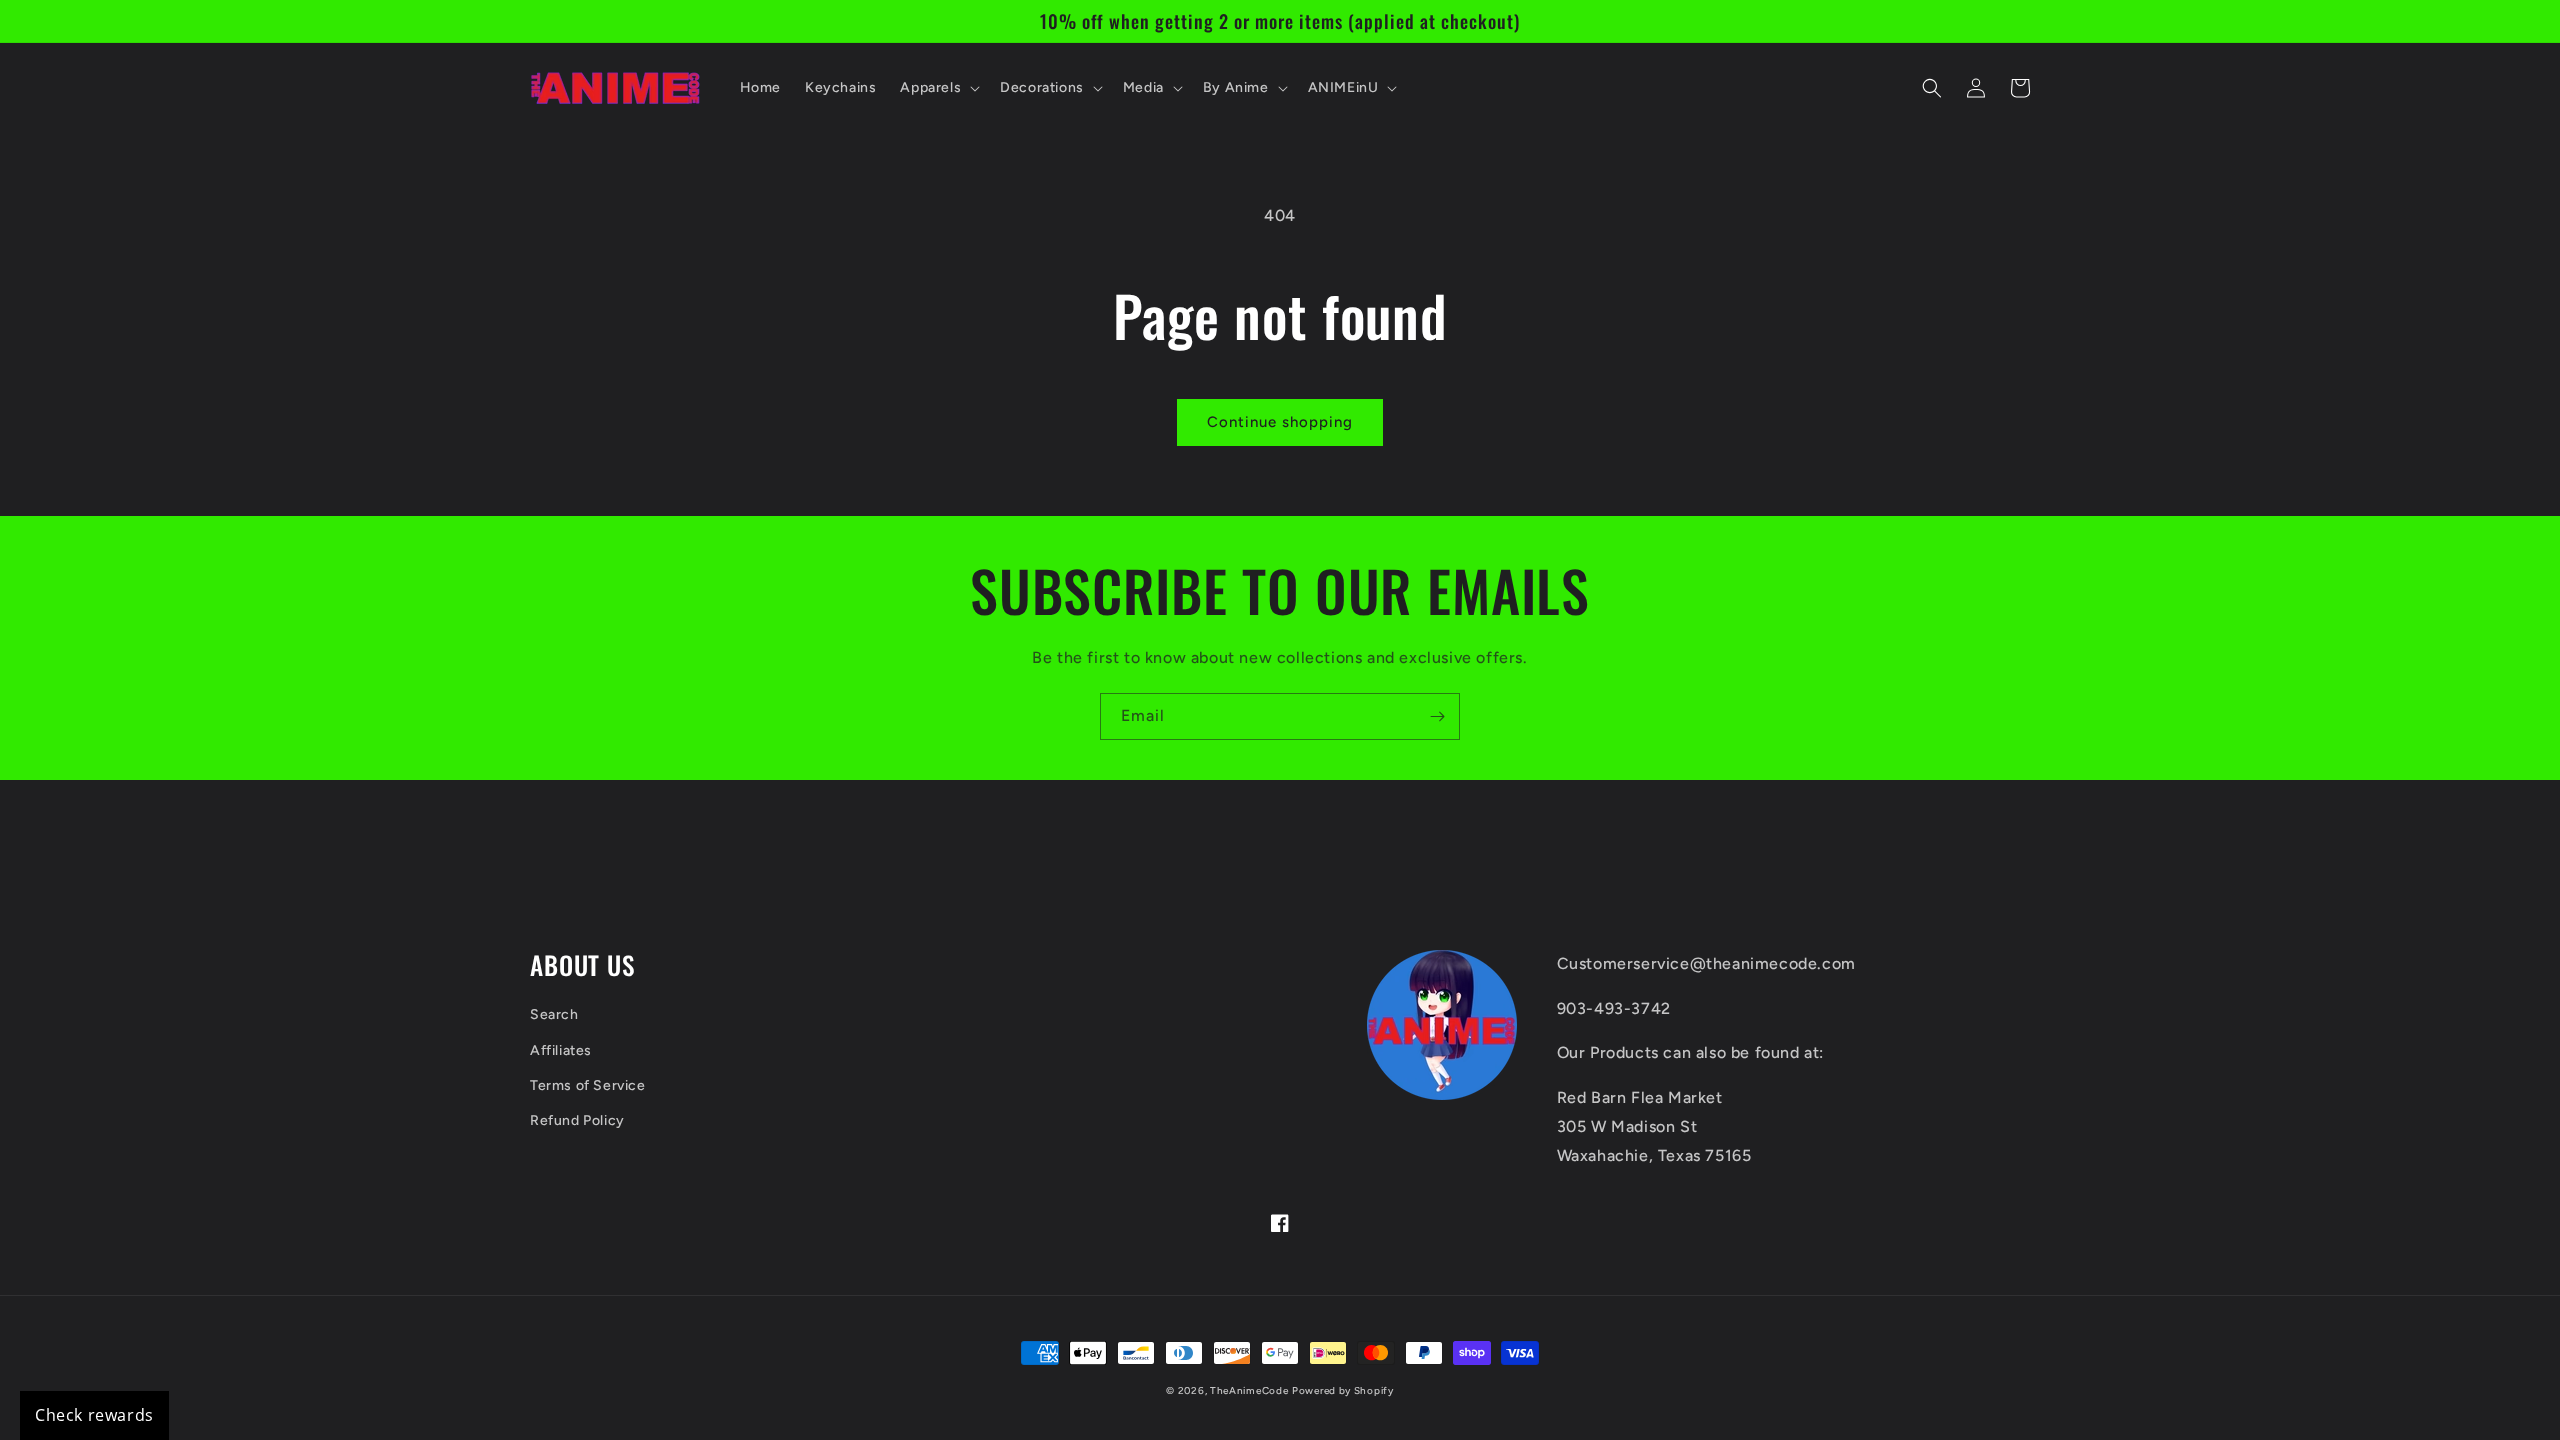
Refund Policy (577, 1120)
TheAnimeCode (1249, 1390)
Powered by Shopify (1343, 1390)
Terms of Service (588, 1085)
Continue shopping (1280, 422)
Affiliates (561, 1050)
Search (554, 1014)
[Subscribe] (1437, 716)
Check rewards (94, 1415)
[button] (938, 88)
